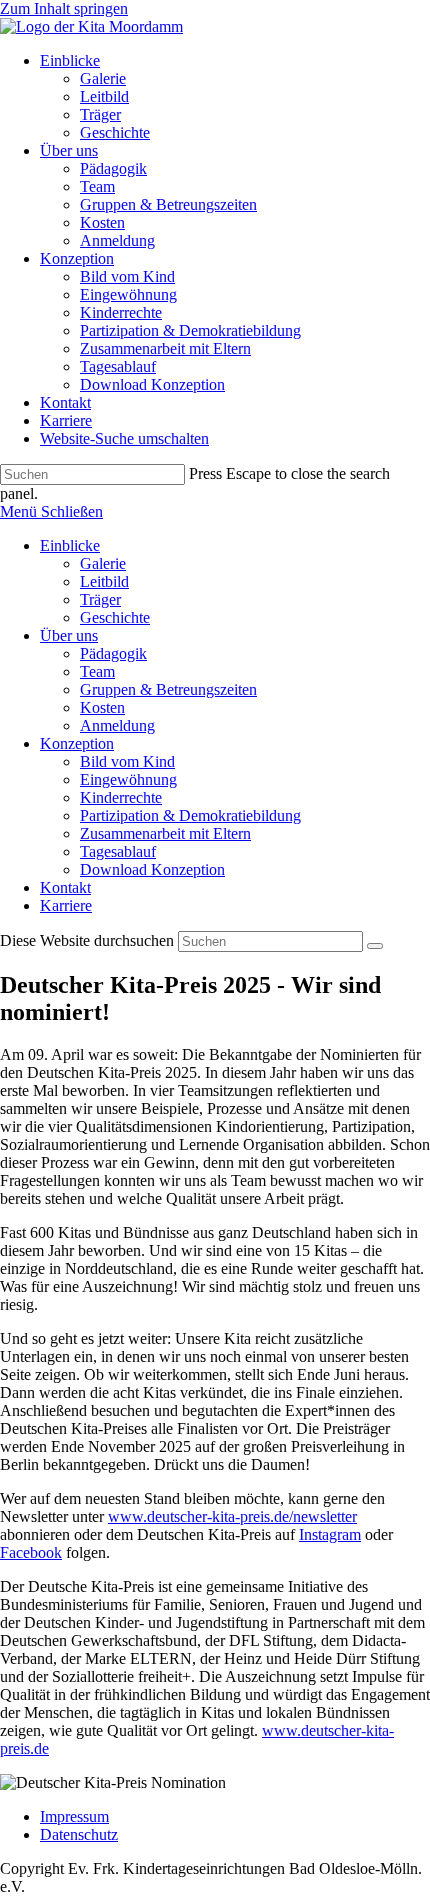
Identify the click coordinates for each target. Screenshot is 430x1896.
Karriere (66, 905)
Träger (100, 599)
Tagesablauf (118, 851)
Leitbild (104, 581)
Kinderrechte (121, 797)
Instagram (330, 1534)
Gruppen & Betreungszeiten (168, 689)
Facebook (31, 1552)
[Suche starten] (375, 946)
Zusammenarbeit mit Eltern (165, 833)
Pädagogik (113, 653)
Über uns (69, 635)
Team (97, 671)
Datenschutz (79, 1834)
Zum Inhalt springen (64, 8)
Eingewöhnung (128, 779)
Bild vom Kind (127, 761)
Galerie (103, 563)
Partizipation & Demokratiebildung (190, 815)
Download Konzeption (152, 869)
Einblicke (70, 545)
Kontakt (65, 887)
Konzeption (77, 743)
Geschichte (115, 617)
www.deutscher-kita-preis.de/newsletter (232, 1516)
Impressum (74, 1816)
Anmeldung (117, 725)
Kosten (102, 707)
